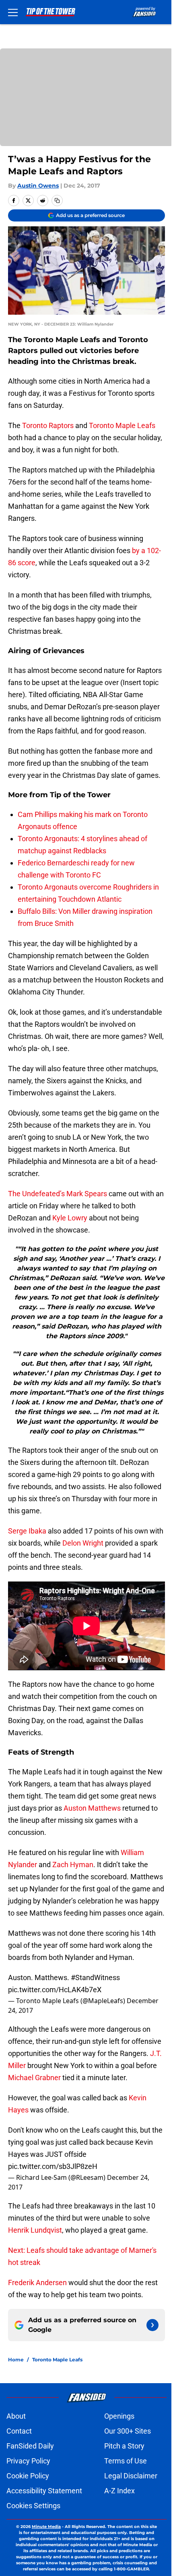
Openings (119, 2416)
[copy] (57, 201)
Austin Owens (38, 186)
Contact (19, 2431)
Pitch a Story (124, 2446)
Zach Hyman (73, 1865)
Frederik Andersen (37, 2282)
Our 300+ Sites (128, 2431)
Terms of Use (126, 2461)
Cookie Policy (28, 2476)
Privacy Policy (28, 2461)
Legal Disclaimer (131, 2476)
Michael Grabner (34, 2078)
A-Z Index (119, 2491)
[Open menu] (13, 12)
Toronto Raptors (48, 425)
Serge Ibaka (27, 1531)
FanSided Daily (30, 2446)
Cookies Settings (33, 2506)
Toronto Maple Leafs (122, 425)
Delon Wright (83, 1543)
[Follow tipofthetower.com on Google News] (152, 2325)
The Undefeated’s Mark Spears (58, 1194)
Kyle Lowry (70, 1218)
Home (16, 2360)
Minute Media (46, 2527)
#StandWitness (95, 1977)
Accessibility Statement (44, 2491)
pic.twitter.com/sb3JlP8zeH (53, 2166)
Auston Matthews (92, 1808)
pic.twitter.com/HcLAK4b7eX (55, 1990)
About (16, 2416)
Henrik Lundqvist (35, 2230)
